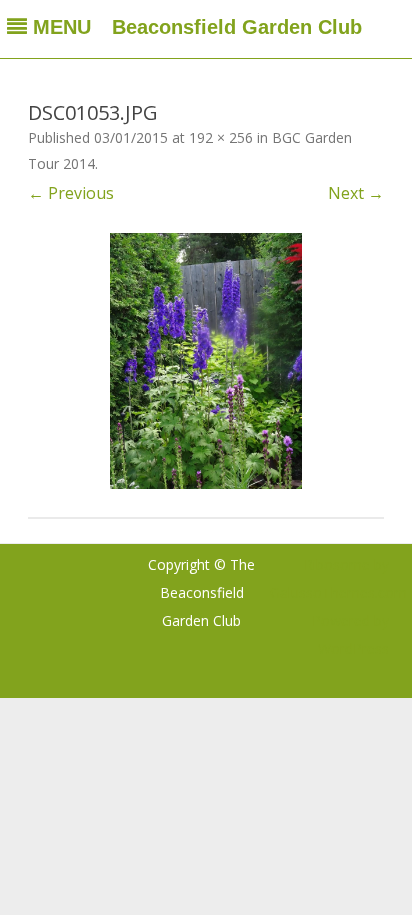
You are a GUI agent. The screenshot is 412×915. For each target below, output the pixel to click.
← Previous (71, 193)
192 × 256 (221, 137)
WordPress (353, 648)
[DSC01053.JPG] (206, 361)
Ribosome (337, 564)
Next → (356, 193)
